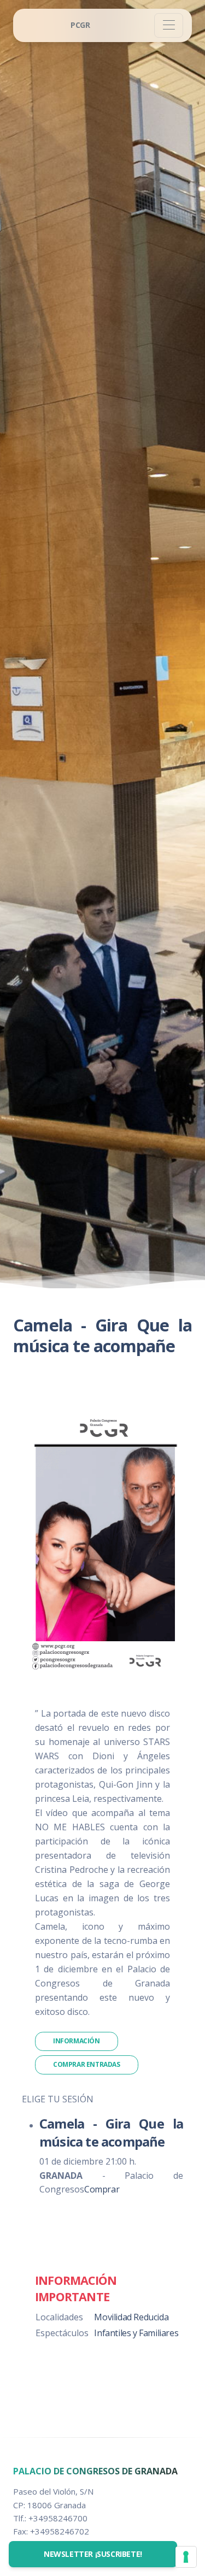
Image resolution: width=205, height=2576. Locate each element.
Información (77, 2041)
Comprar (102, 2189)
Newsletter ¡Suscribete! (93, 2554)
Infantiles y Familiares (136, 2333)
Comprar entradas (87, 2064)
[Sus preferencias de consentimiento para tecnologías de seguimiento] (186, 2557)
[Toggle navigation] (169, 25)
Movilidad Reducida (131, 2317)
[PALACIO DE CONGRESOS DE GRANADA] (80, 25)
